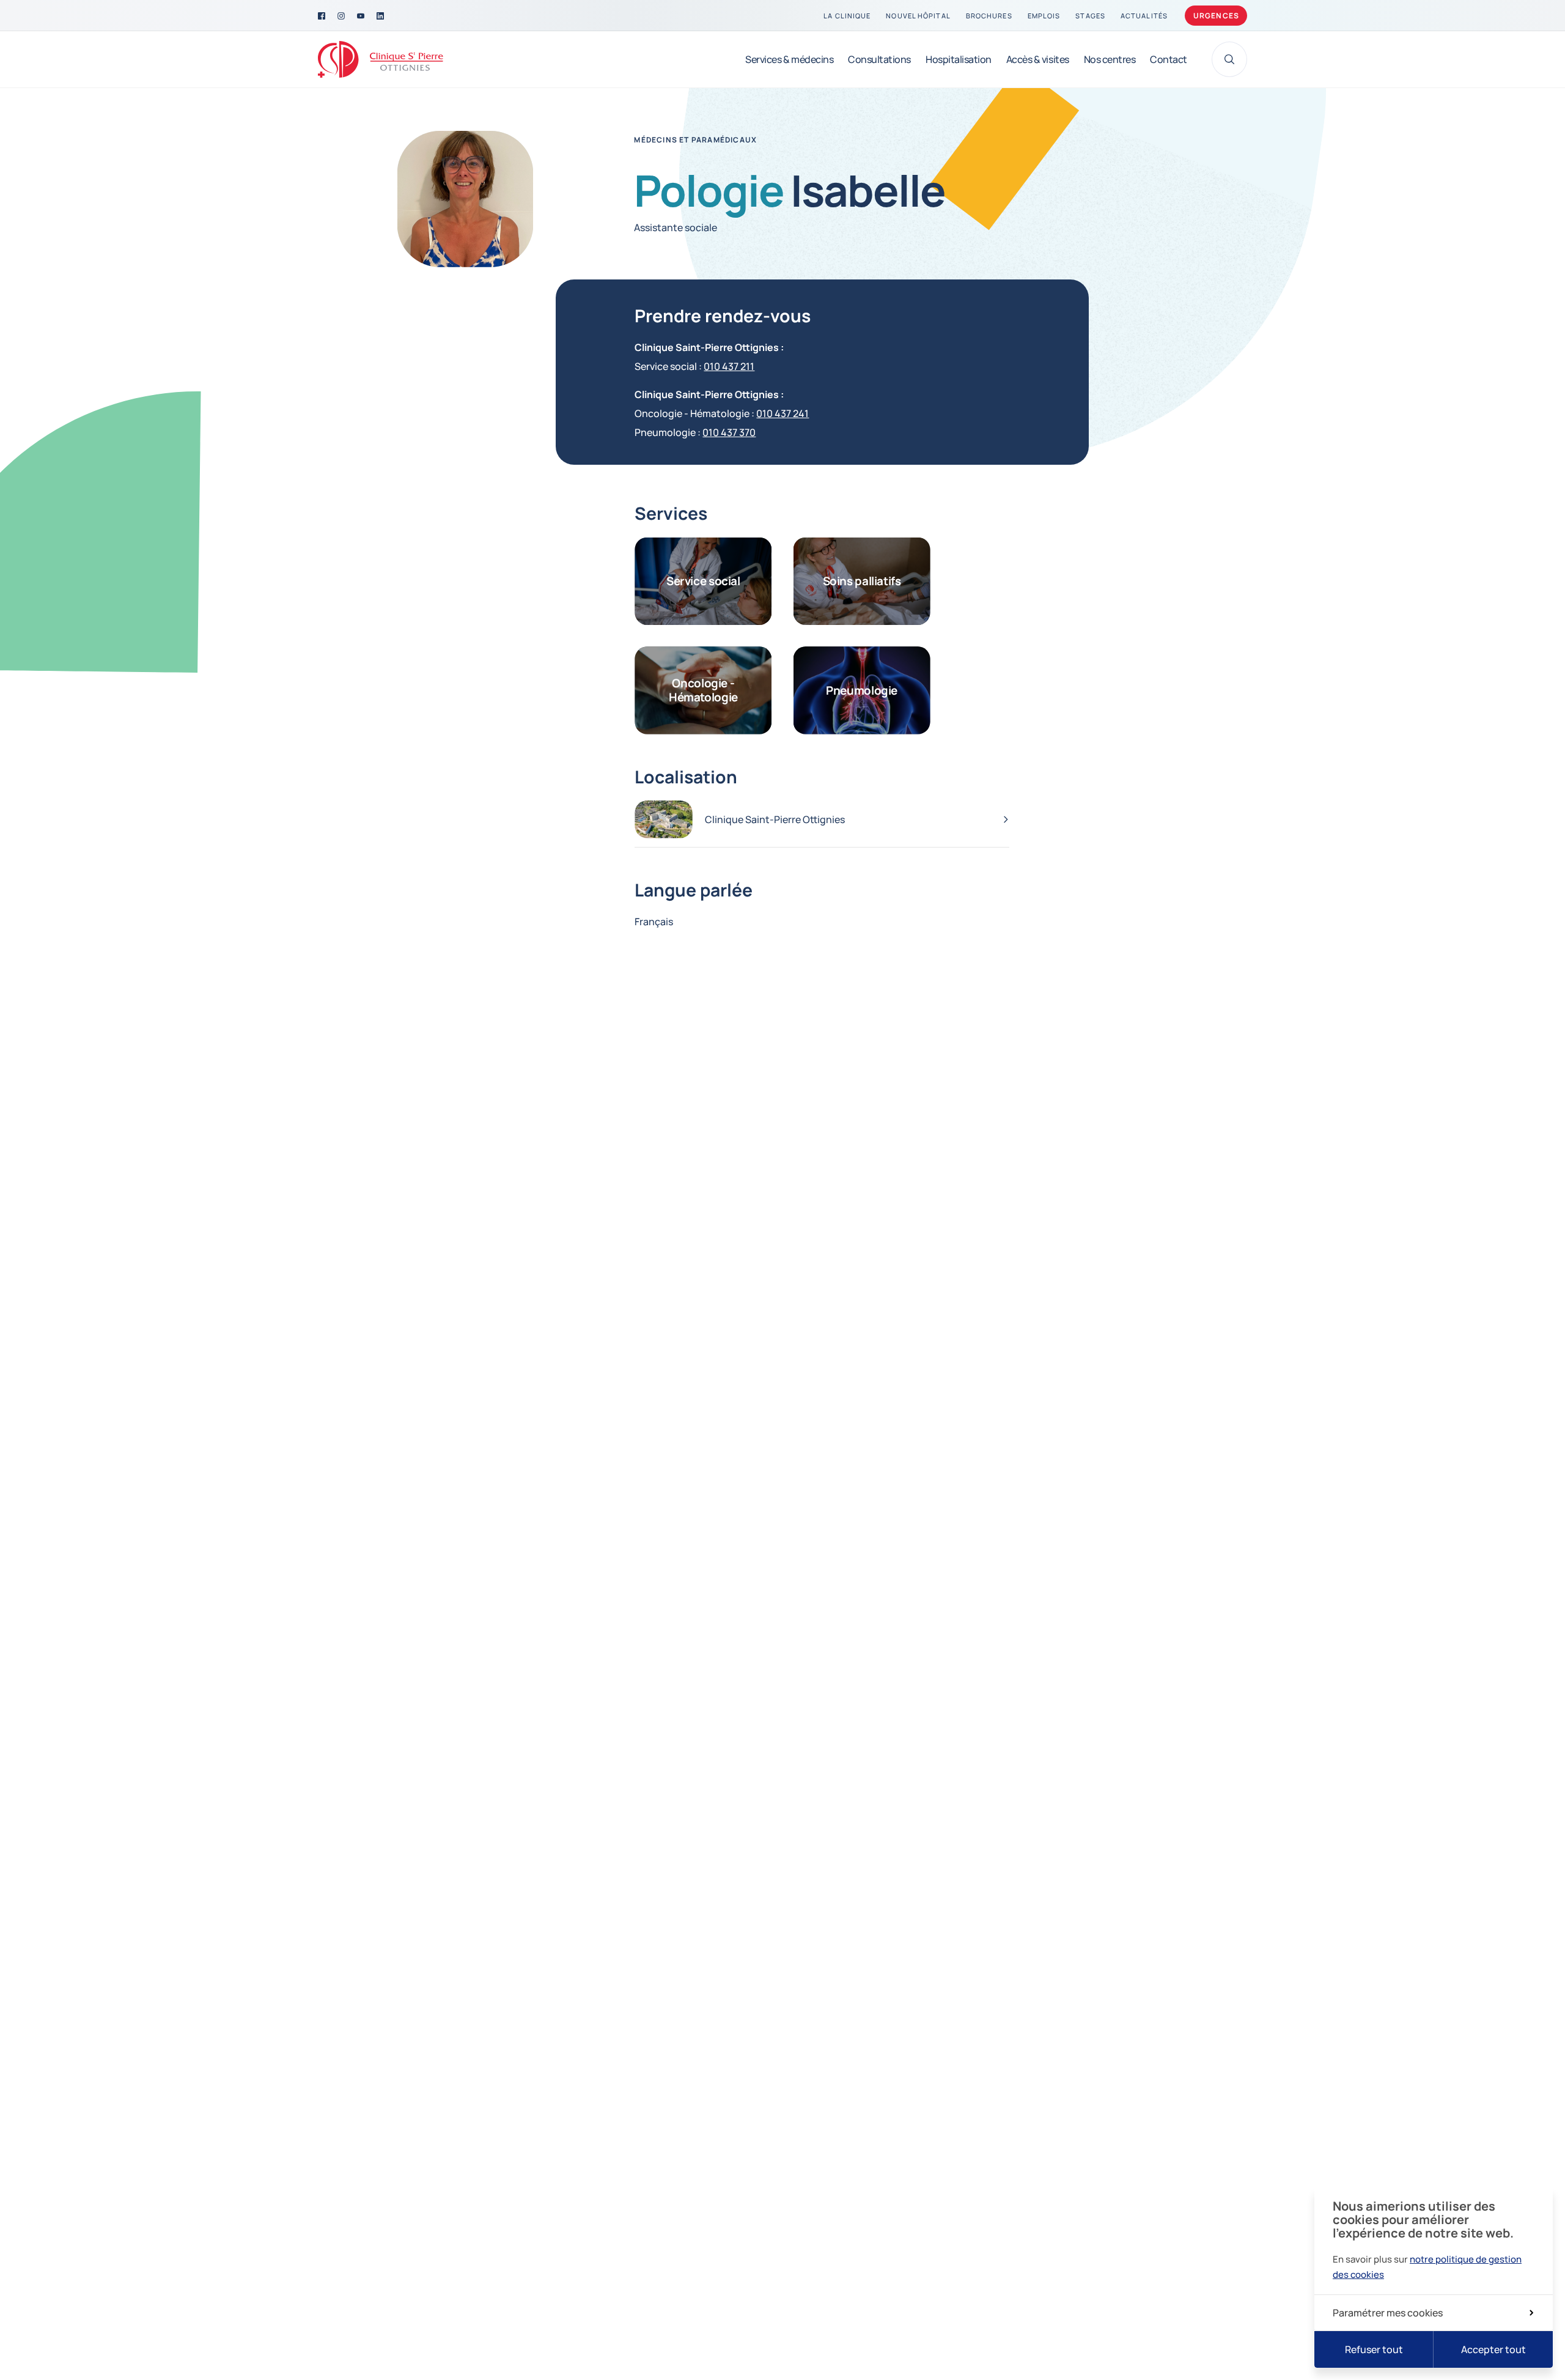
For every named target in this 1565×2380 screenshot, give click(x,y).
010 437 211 (729, 366)
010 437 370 (729, 432)
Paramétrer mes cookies (1388, 2313)
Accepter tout (1493, 2349)
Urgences (1217, 16)
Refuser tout (1374, 2349)
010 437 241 (782, 413)
